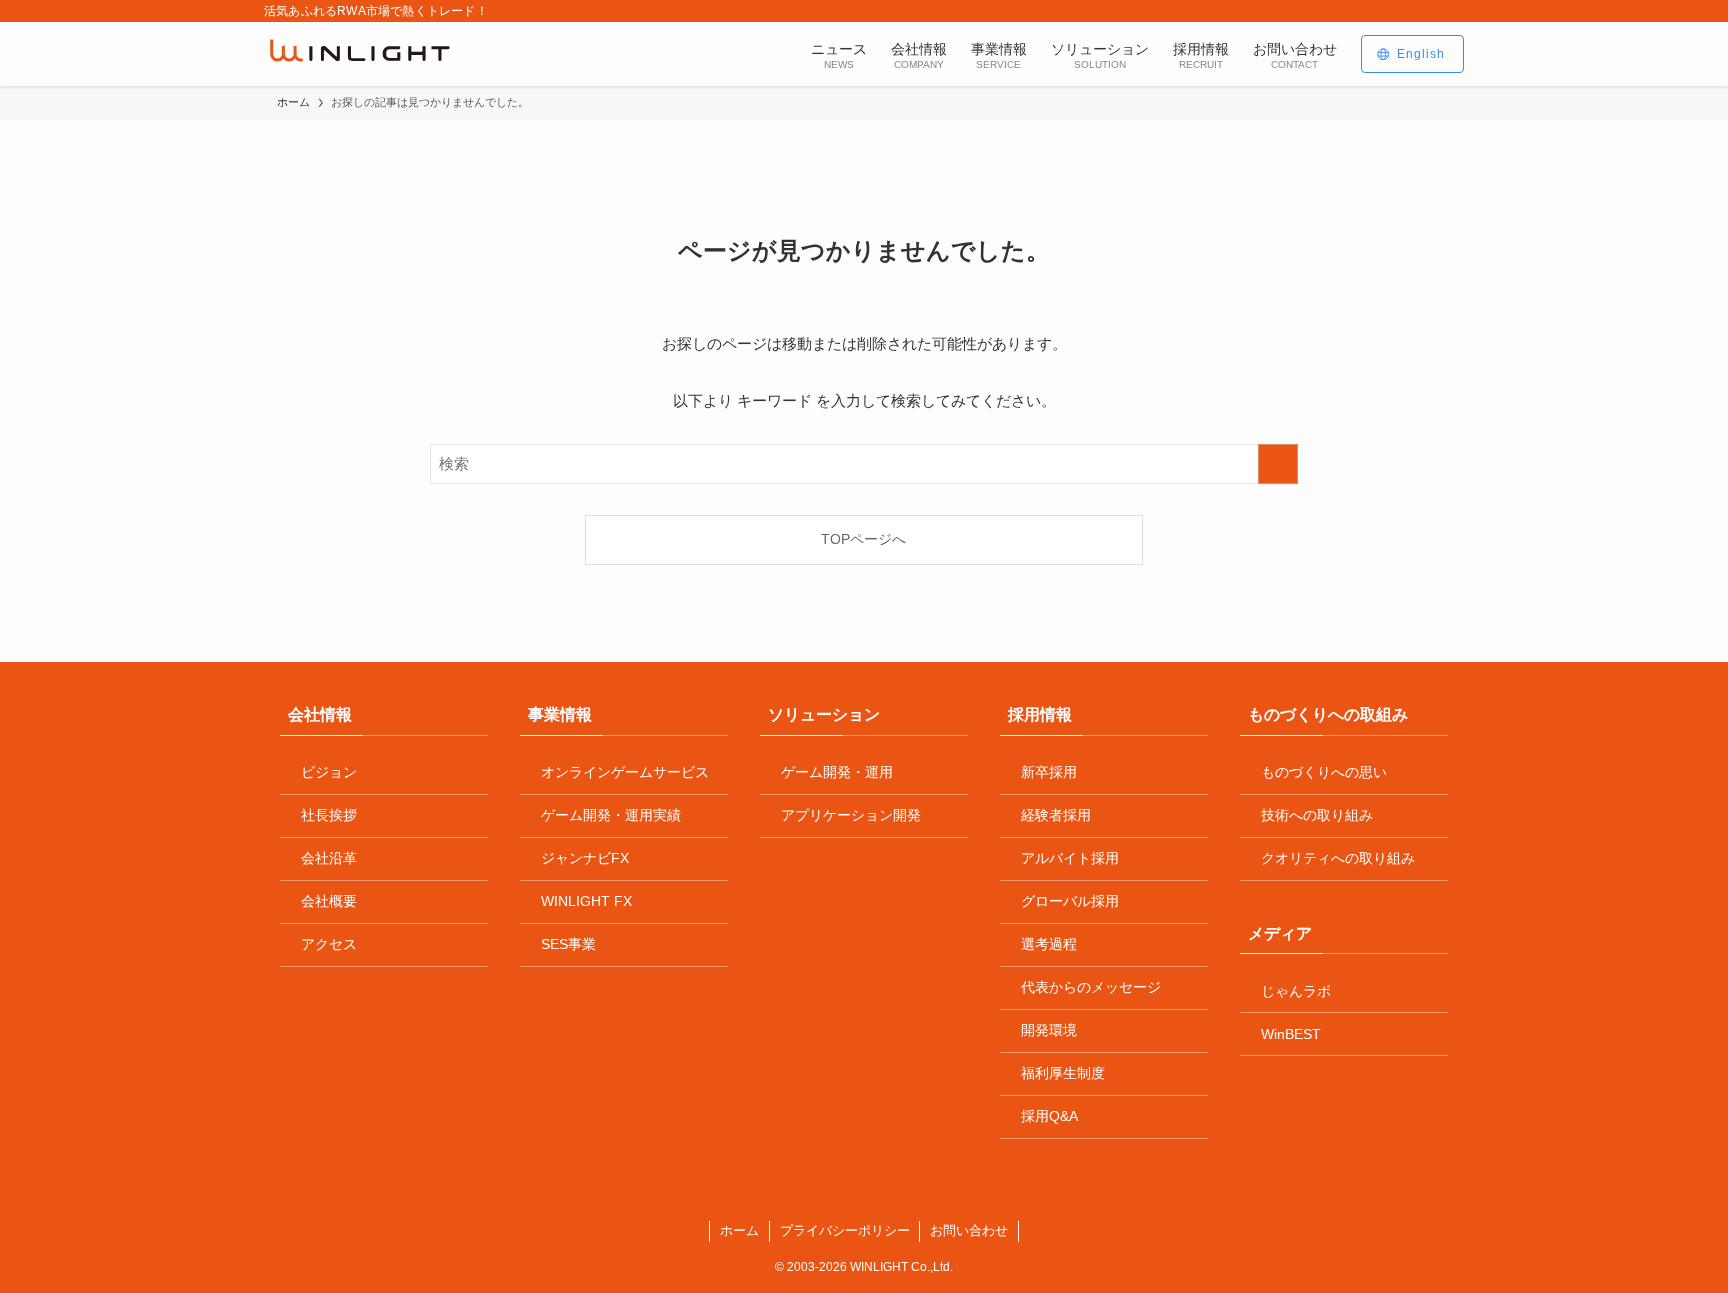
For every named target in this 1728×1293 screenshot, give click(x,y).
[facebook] (1347, 11)
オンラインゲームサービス (625, 772)
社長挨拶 (329, 815)
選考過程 (1049, 944)
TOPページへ (863, 539)
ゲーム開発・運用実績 (611, 815)
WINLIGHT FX (586, 901)
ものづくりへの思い (1324, 772)
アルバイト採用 (1070, 858)
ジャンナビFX (585, 858)
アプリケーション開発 (851, 815)
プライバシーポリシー (845, 1230)
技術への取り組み (1317, 815)
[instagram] (1399, 11)
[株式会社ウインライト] (360, 54)
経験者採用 (1056, 815)
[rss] (1425, 11)
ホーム (739, 1230)
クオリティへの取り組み (1338, 858)
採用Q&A (1049, 1116)
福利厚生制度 (1063, 1073)
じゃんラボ (1296, 991)
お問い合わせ (969, 1230)
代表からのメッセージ (1091, 987)
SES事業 (568, 944)
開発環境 (1049, 1030)
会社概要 (329, 901)
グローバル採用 (1070, 901)
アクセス (329, 944)
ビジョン (329, 772)
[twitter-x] (1373, 11)
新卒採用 (1049, 772)
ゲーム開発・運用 (837, 772)
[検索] (1451, 11)
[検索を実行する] (1278, 464)
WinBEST (1291, 1034)
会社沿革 (329, 858)
